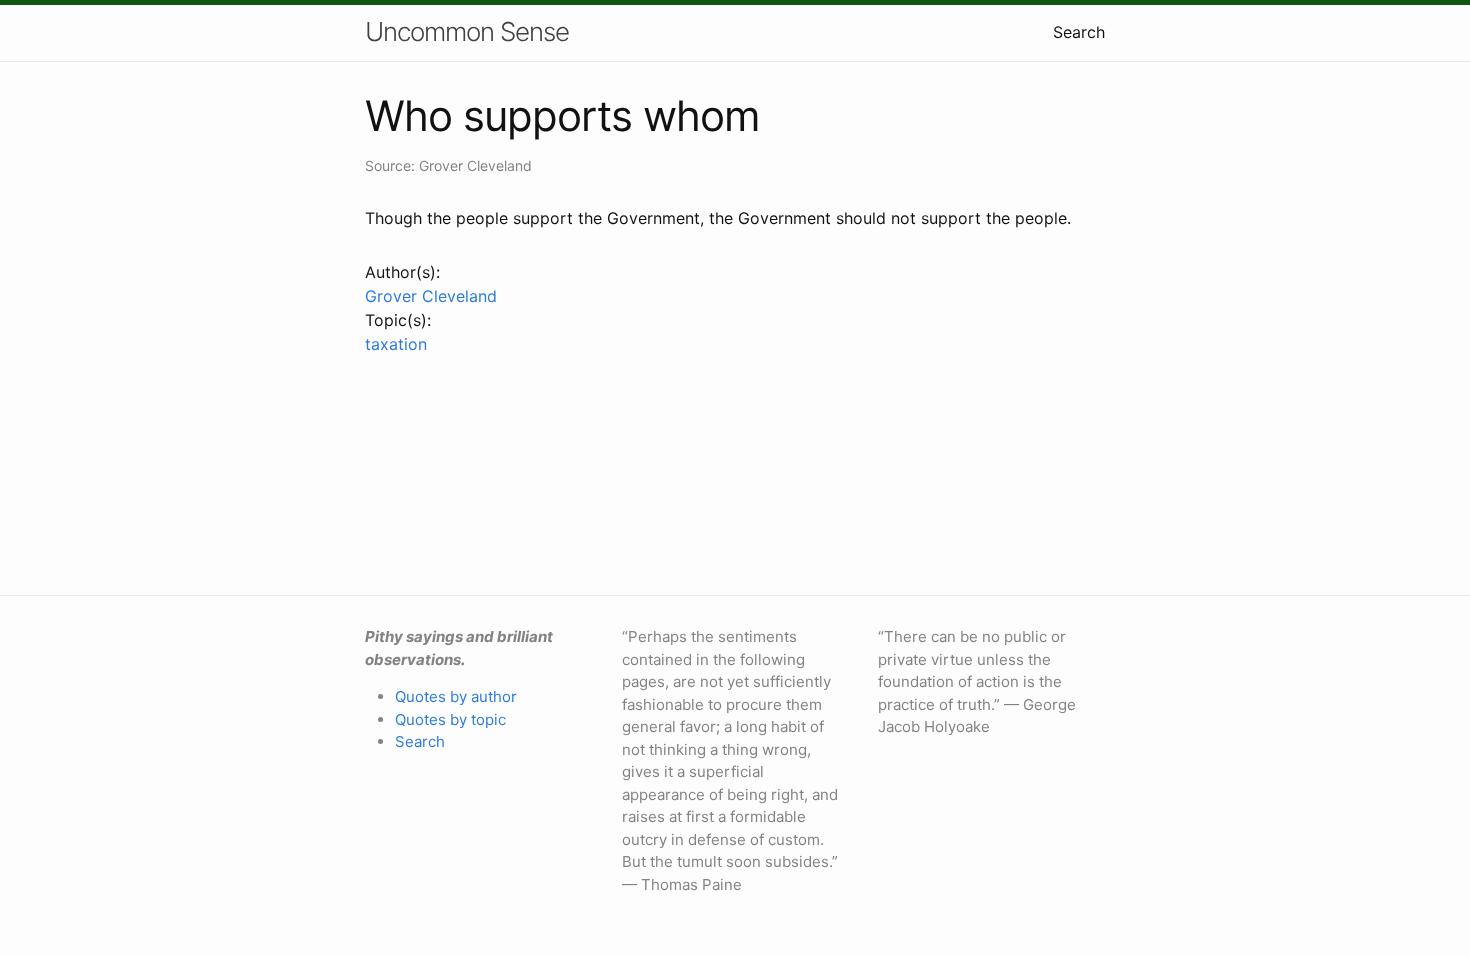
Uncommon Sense (467, 31)
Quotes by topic (450, 719)
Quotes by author (456, 696)
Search (1079, 32)
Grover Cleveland (431, 296)
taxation (396, 344)
